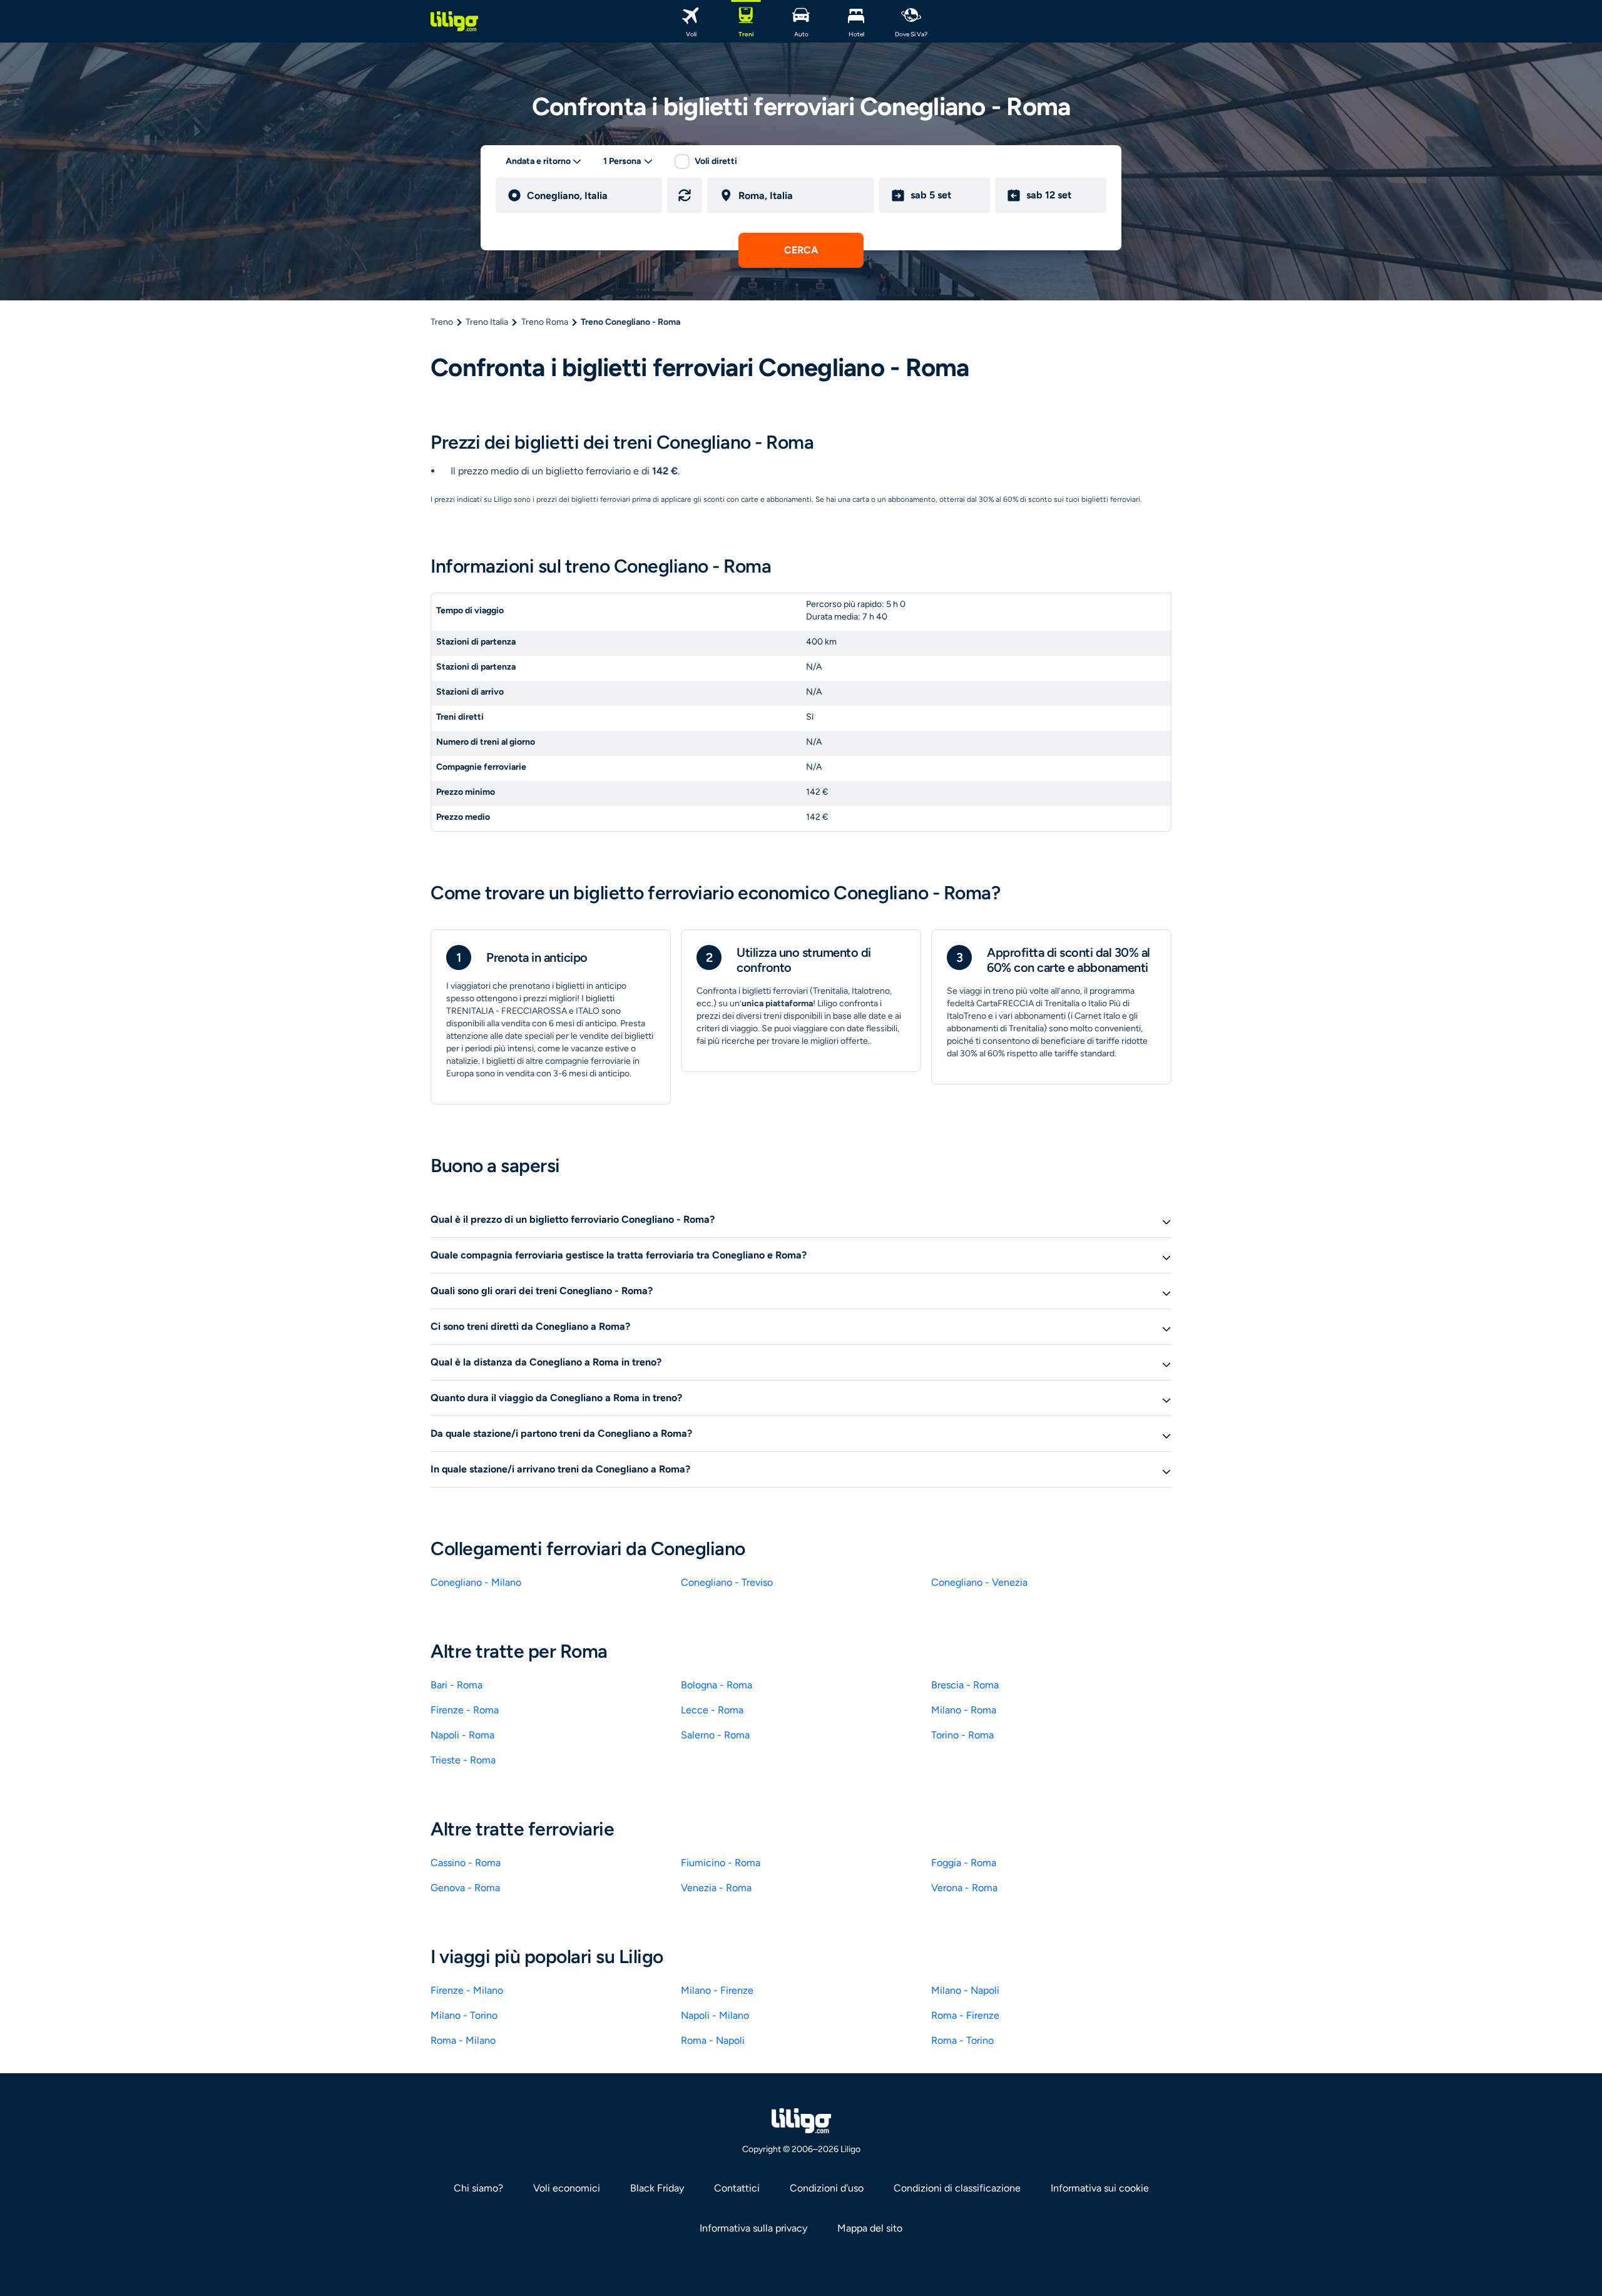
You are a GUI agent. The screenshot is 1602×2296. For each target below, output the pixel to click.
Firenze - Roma (465, 1710)
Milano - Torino (464, 2015)
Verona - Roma (964, 1888)
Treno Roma (545, 322)
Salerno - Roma (715, 1735)
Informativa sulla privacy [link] (753, 2228)
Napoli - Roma (462, 1735)
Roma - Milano (463, 2040)
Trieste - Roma (463, 1760)
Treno (442, 322)
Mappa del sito (870, 2228)
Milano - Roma (964, 1710)
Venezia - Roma (716, 1888)
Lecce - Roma (712, 1710)
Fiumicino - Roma (721, 1863)
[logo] (454, 21)
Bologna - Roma (717, 1685)
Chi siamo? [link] (478, 2188)
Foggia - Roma (964, 1863)
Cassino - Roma (466, 1863)
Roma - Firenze (965, 2015)
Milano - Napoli (965, 1990)
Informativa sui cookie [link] (1100, 2188)
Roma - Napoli (713, 2040)
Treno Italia (487, 322)
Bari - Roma (457, 1685)
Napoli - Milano (715, 2015)
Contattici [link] (737, 2188)
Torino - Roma (962, 1735)
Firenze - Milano (467, 1990)
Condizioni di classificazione (957, 2188)
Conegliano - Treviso (727, 1582)
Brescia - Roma (965, 1685)
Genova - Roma (465, 1888)
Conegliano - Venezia (979, 1582)
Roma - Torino (962, 2040)
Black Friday (657, 2188)
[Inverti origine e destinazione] (685, 195)
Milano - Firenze (717, 1990)
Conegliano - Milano (476, 1582)
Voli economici (567, 2188)
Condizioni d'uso (827, 2188)
